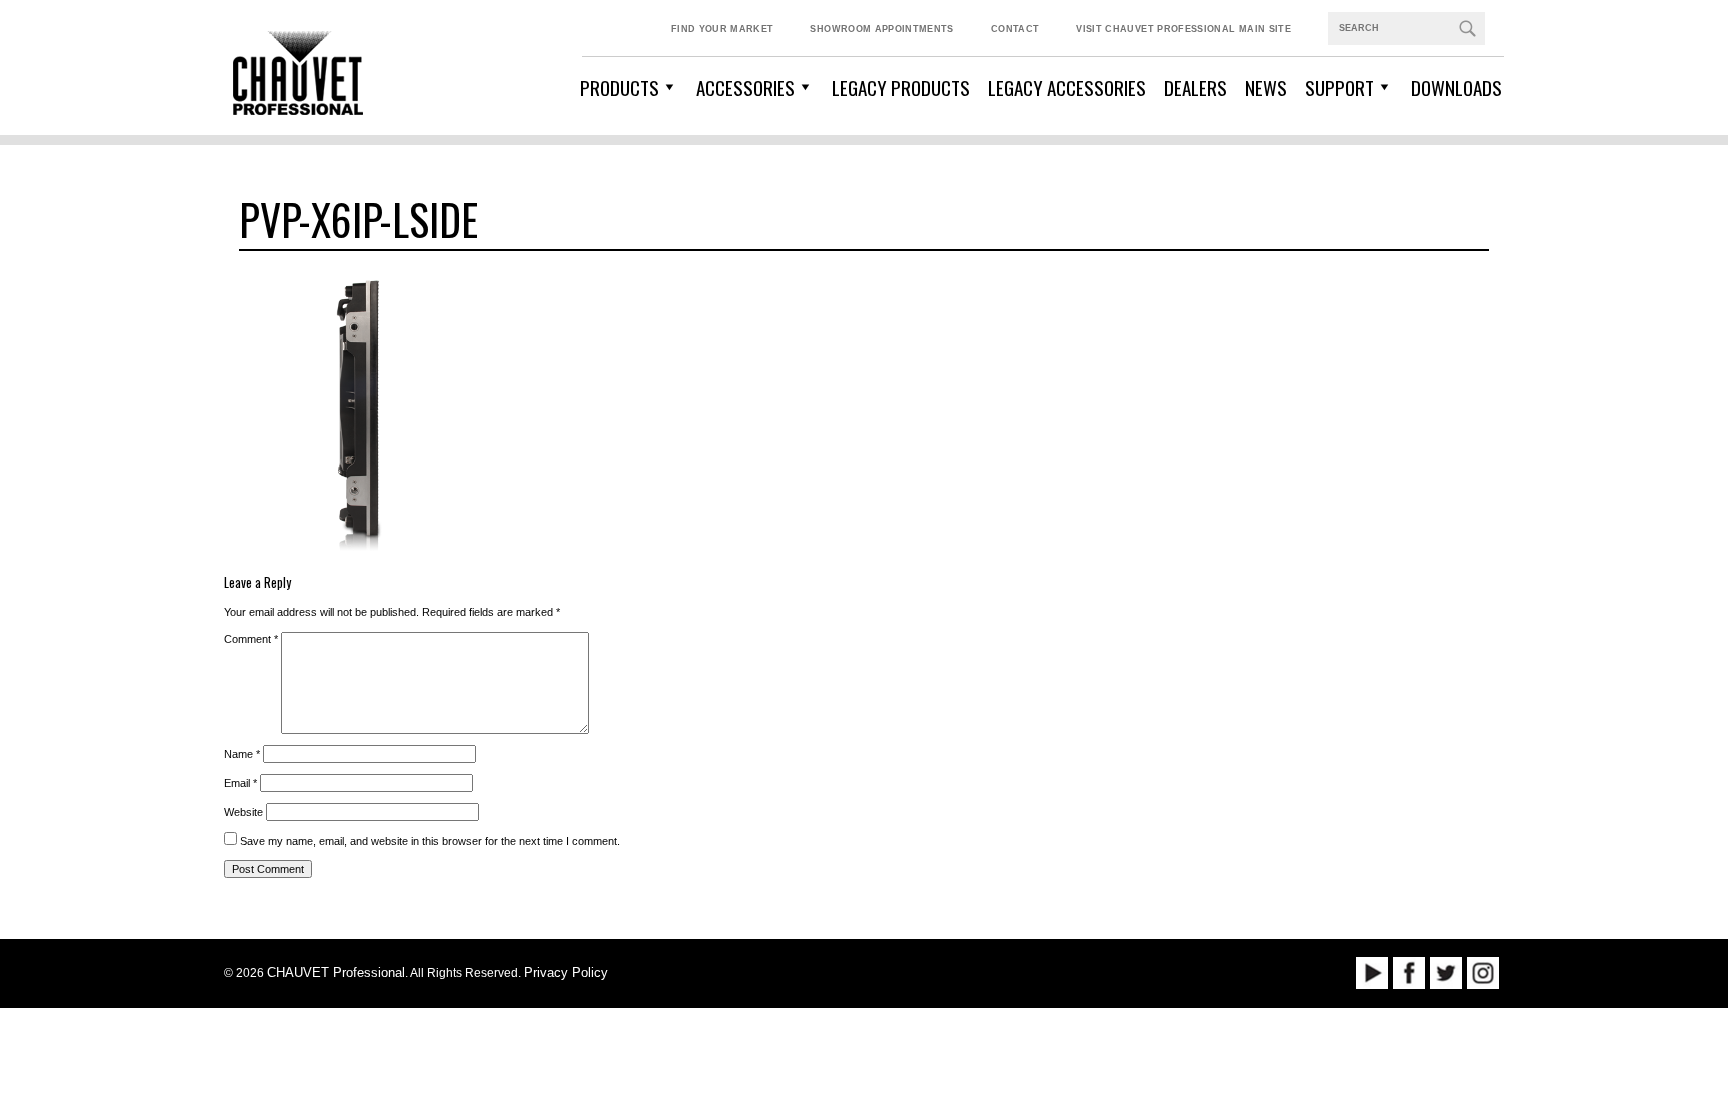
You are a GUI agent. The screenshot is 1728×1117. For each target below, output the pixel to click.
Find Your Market (722, 29)
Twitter (1446, 973)
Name (242, 754)
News (1266, 87)
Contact (1015, 29)
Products (619, 87)
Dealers (1195, 87)
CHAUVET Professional (336, 972)
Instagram (1483, 973)
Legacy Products (901, 87)
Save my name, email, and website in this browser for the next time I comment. (430, 841)
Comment (251, 639)
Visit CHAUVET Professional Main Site (1183, 29)
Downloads (1456, 87)
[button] (1467, 28)
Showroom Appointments (881, 29)
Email (240, 783)
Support (1339, 87)
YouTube (1372, 973)
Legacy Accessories (1067, 87)
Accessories (745, 87)
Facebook (1409, 973)
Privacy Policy (566, 972)
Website (243, 812)
